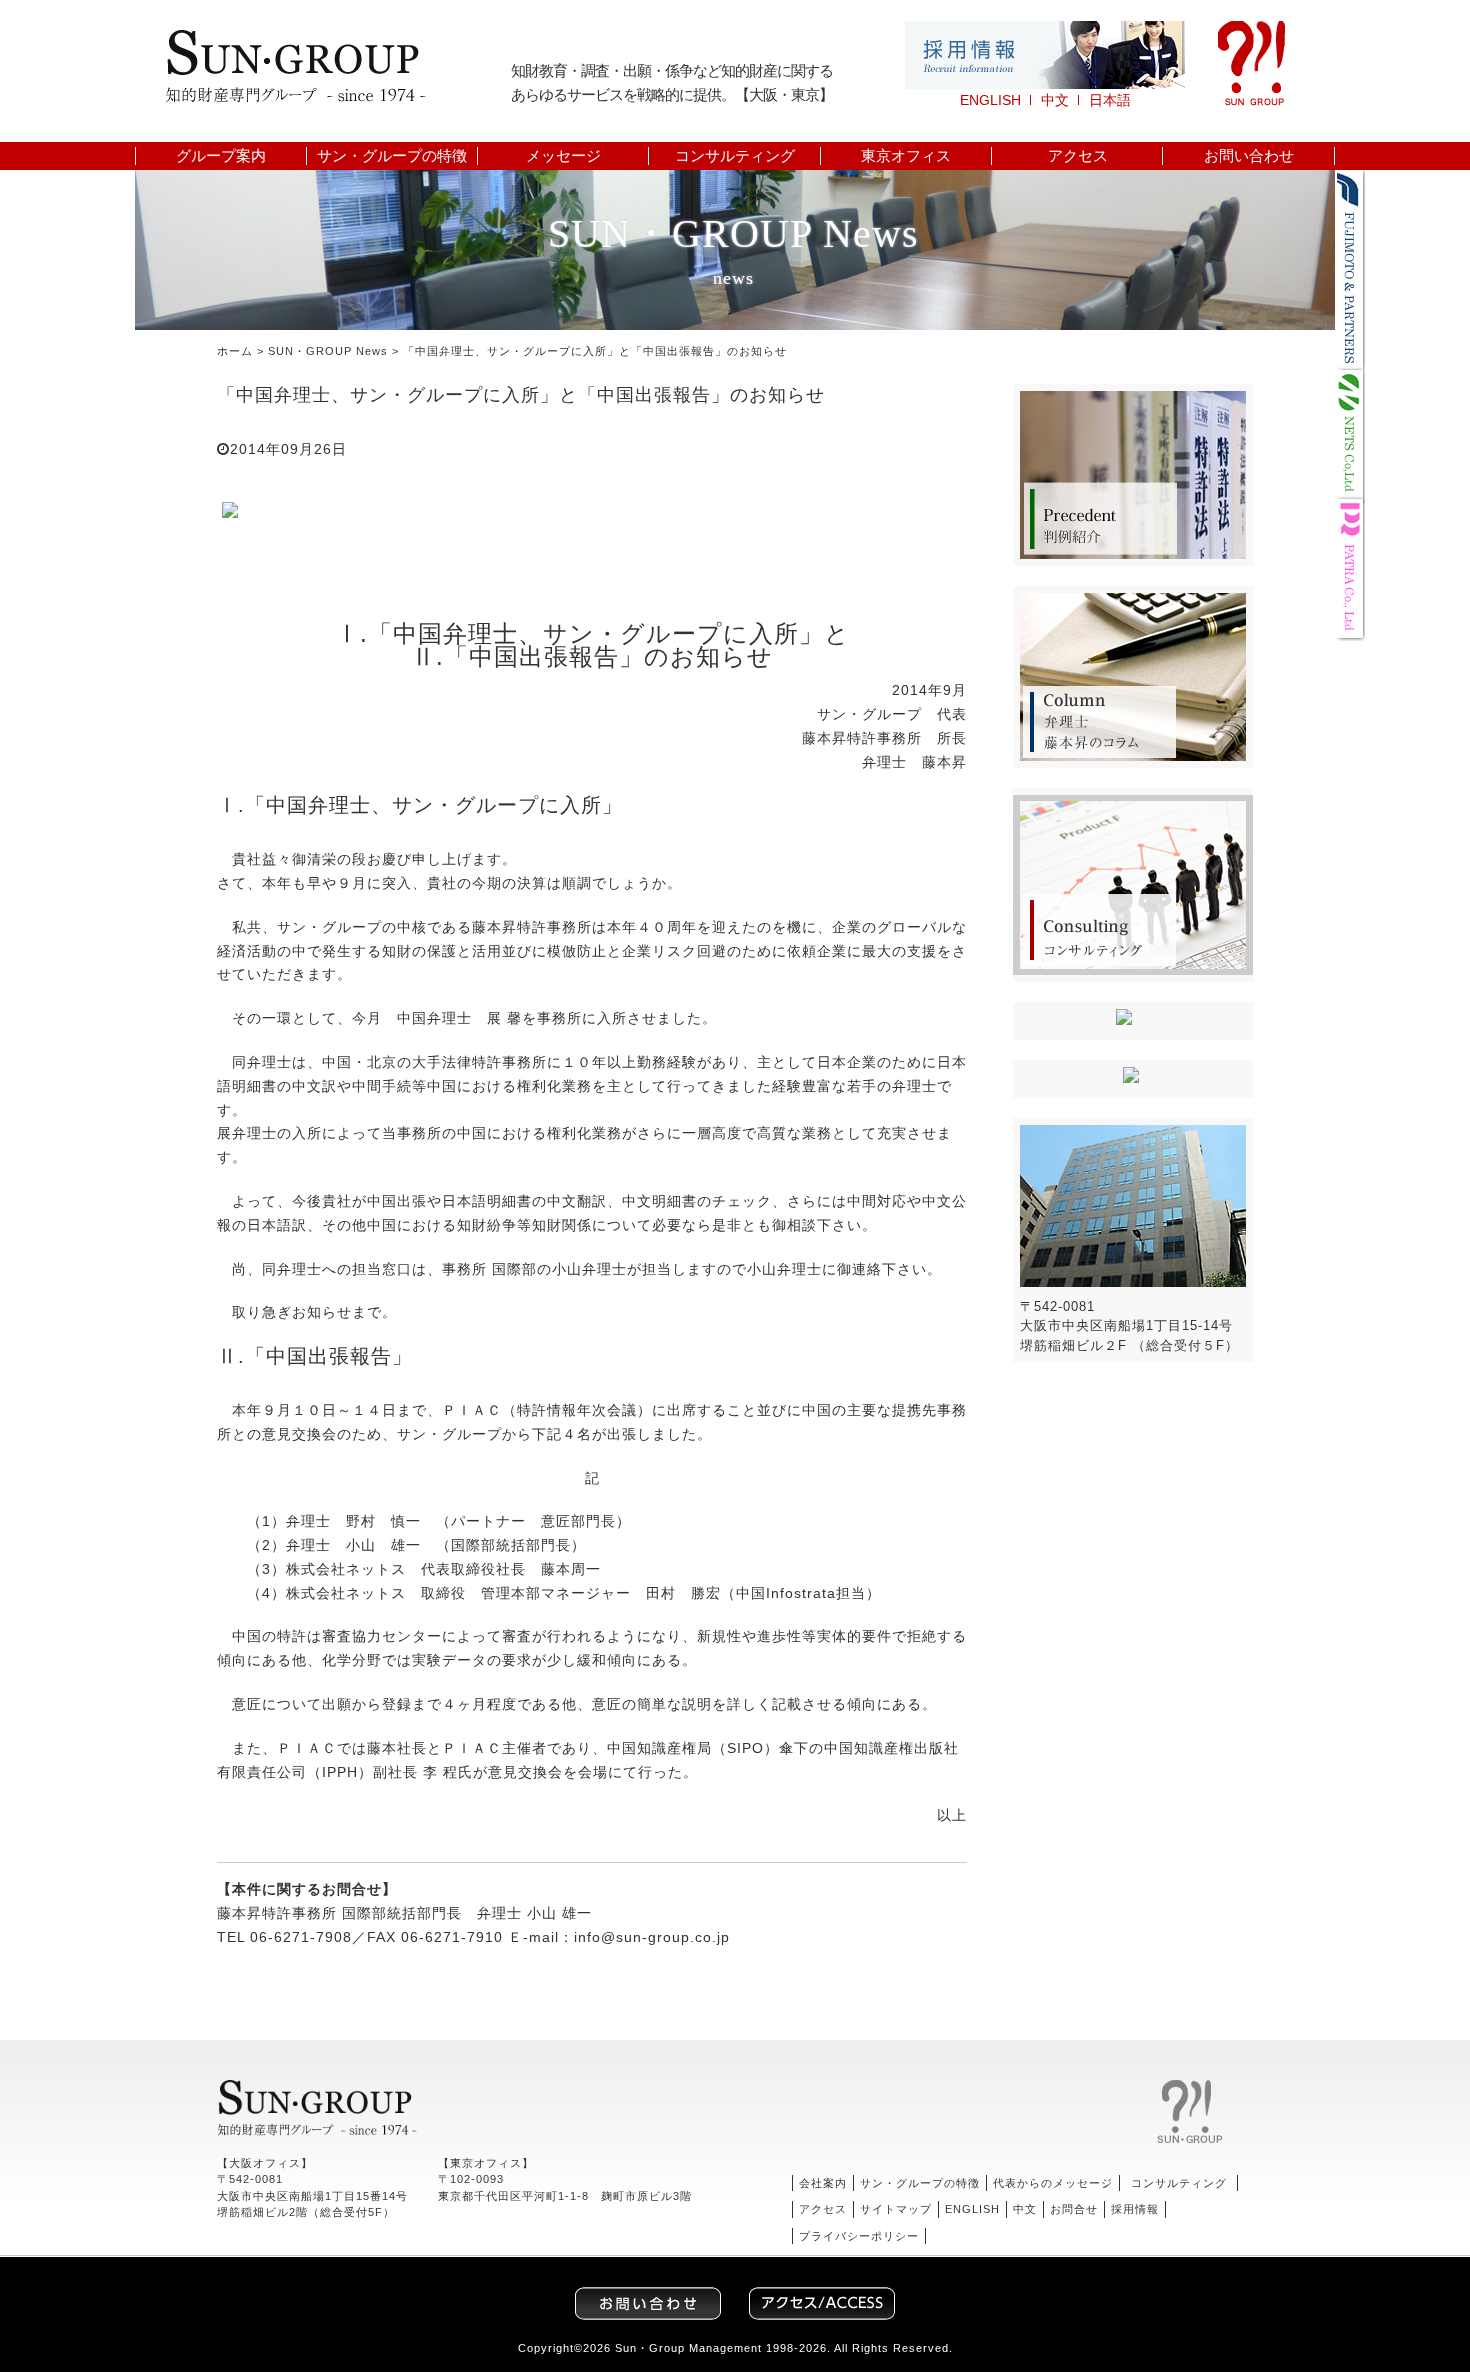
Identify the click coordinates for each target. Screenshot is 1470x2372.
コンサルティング (735, 156)
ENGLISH (990, 100)
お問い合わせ (1249, 156)
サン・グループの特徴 (392, 156)
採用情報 (1135, 2209)
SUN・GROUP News (328, 351)
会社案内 (823, 2183)
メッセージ (563, 156)
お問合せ (1074, 2209)
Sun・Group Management (688, 2348)
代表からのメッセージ (1053, 2183)
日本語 (1110, 100)
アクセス (1078, 156)
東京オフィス (906, 156)
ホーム (235, 351)
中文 (1055, 100)
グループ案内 (221, 156)
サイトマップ (896, 2209)
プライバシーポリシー (859, 2236)
